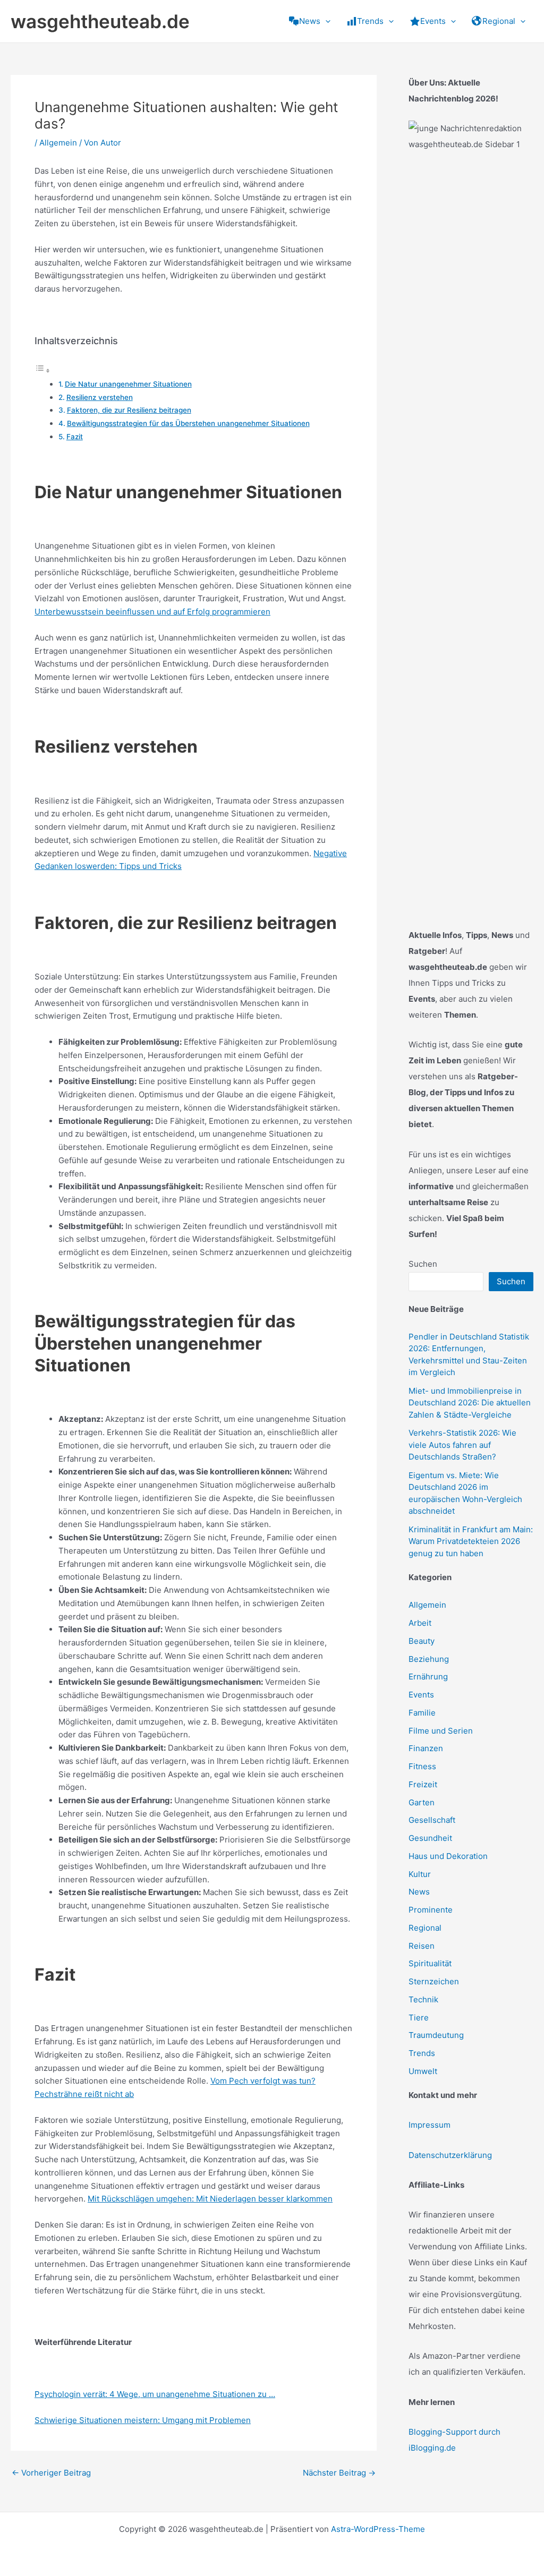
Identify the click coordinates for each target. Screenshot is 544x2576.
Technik (423, 1999)
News (419, 1892)
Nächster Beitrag (339, 2473)
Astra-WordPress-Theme (378, 2529)
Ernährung (428, 1677)
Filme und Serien (441, 1731)
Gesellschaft (432, 1820)
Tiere (419, 2018)
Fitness (422, 1766)
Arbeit (420, 1623)
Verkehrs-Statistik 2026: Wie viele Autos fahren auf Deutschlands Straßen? (462, 1445)
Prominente (431, 1910)
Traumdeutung (436, 2035)
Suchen (423, 1264)
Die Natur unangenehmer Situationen (128, 384)
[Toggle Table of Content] (42, 370)
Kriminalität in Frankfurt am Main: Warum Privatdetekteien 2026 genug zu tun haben (471, 1541)
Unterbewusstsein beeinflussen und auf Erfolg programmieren (152, 612)
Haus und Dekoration (448, 1856)
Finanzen (426, 1748)
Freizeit (423, 1784)
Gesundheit (430, 1838)
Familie (422, 1713)
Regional (425, 1928)
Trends (422, 2053)
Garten (422, 1802)
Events (421, 1695)
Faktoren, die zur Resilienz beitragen (129, 410)
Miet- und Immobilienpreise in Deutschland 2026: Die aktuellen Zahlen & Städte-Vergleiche (470, 1403)
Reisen (422, 1946)
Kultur (420, 1874)
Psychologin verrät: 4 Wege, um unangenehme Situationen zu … (155, 2394)
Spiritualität (430, 1963)
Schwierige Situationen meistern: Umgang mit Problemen (143, 2420)
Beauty (422, 1641)
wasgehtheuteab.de (100, 21)
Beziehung (429, 1659)
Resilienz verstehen (100, 397)
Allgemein (58, 143)
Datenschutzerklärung (450, 2155)
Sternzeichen (434, 1981)
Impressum (430, 2125)
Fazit (75, 437)
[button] (325, 21)
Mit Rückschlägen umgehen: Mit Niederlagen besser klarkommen (210, 2199)
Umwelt (423, 2071)
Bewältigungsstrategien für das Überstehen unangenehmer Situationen (188, 423)
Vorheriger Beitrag (51, 2473)
